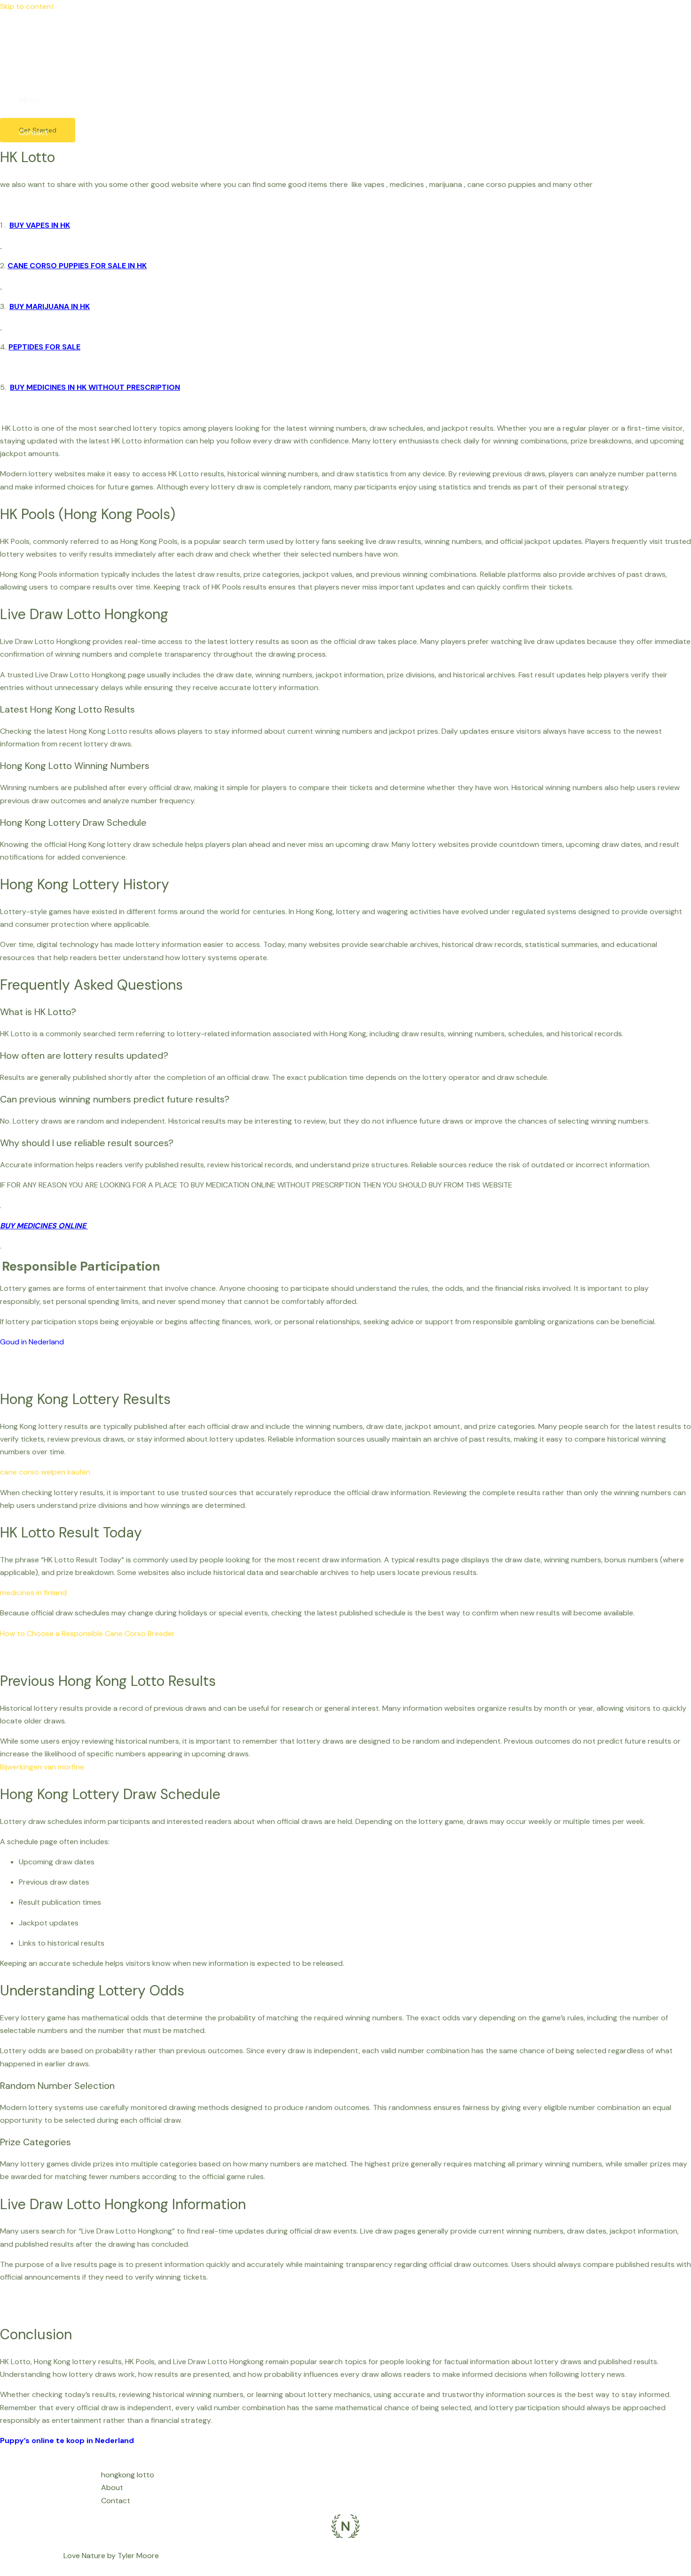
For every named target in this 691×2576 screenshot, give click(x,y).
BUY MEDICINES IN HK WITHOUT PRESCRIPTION (95, 387)
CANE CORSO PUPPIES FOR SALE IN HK (77, 266)
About (30, 100)
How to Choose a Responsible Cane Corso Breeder (87, 1633)
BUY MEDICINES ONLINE (44, 1226)
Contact (33, 133)
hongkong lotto (45, 67)
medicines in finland (33, 1593)
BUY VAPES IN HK (40, 225)
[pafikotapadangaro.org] (14, 36)
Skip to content (27, 6)
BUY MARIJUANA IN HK (50, 306)
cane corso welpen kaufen (45, 1472)
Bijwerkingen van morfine (42, 1767)
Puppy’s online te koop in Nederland (67, 2440)
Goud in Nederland (32, 1342)
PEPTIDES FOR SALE (44, 347)
